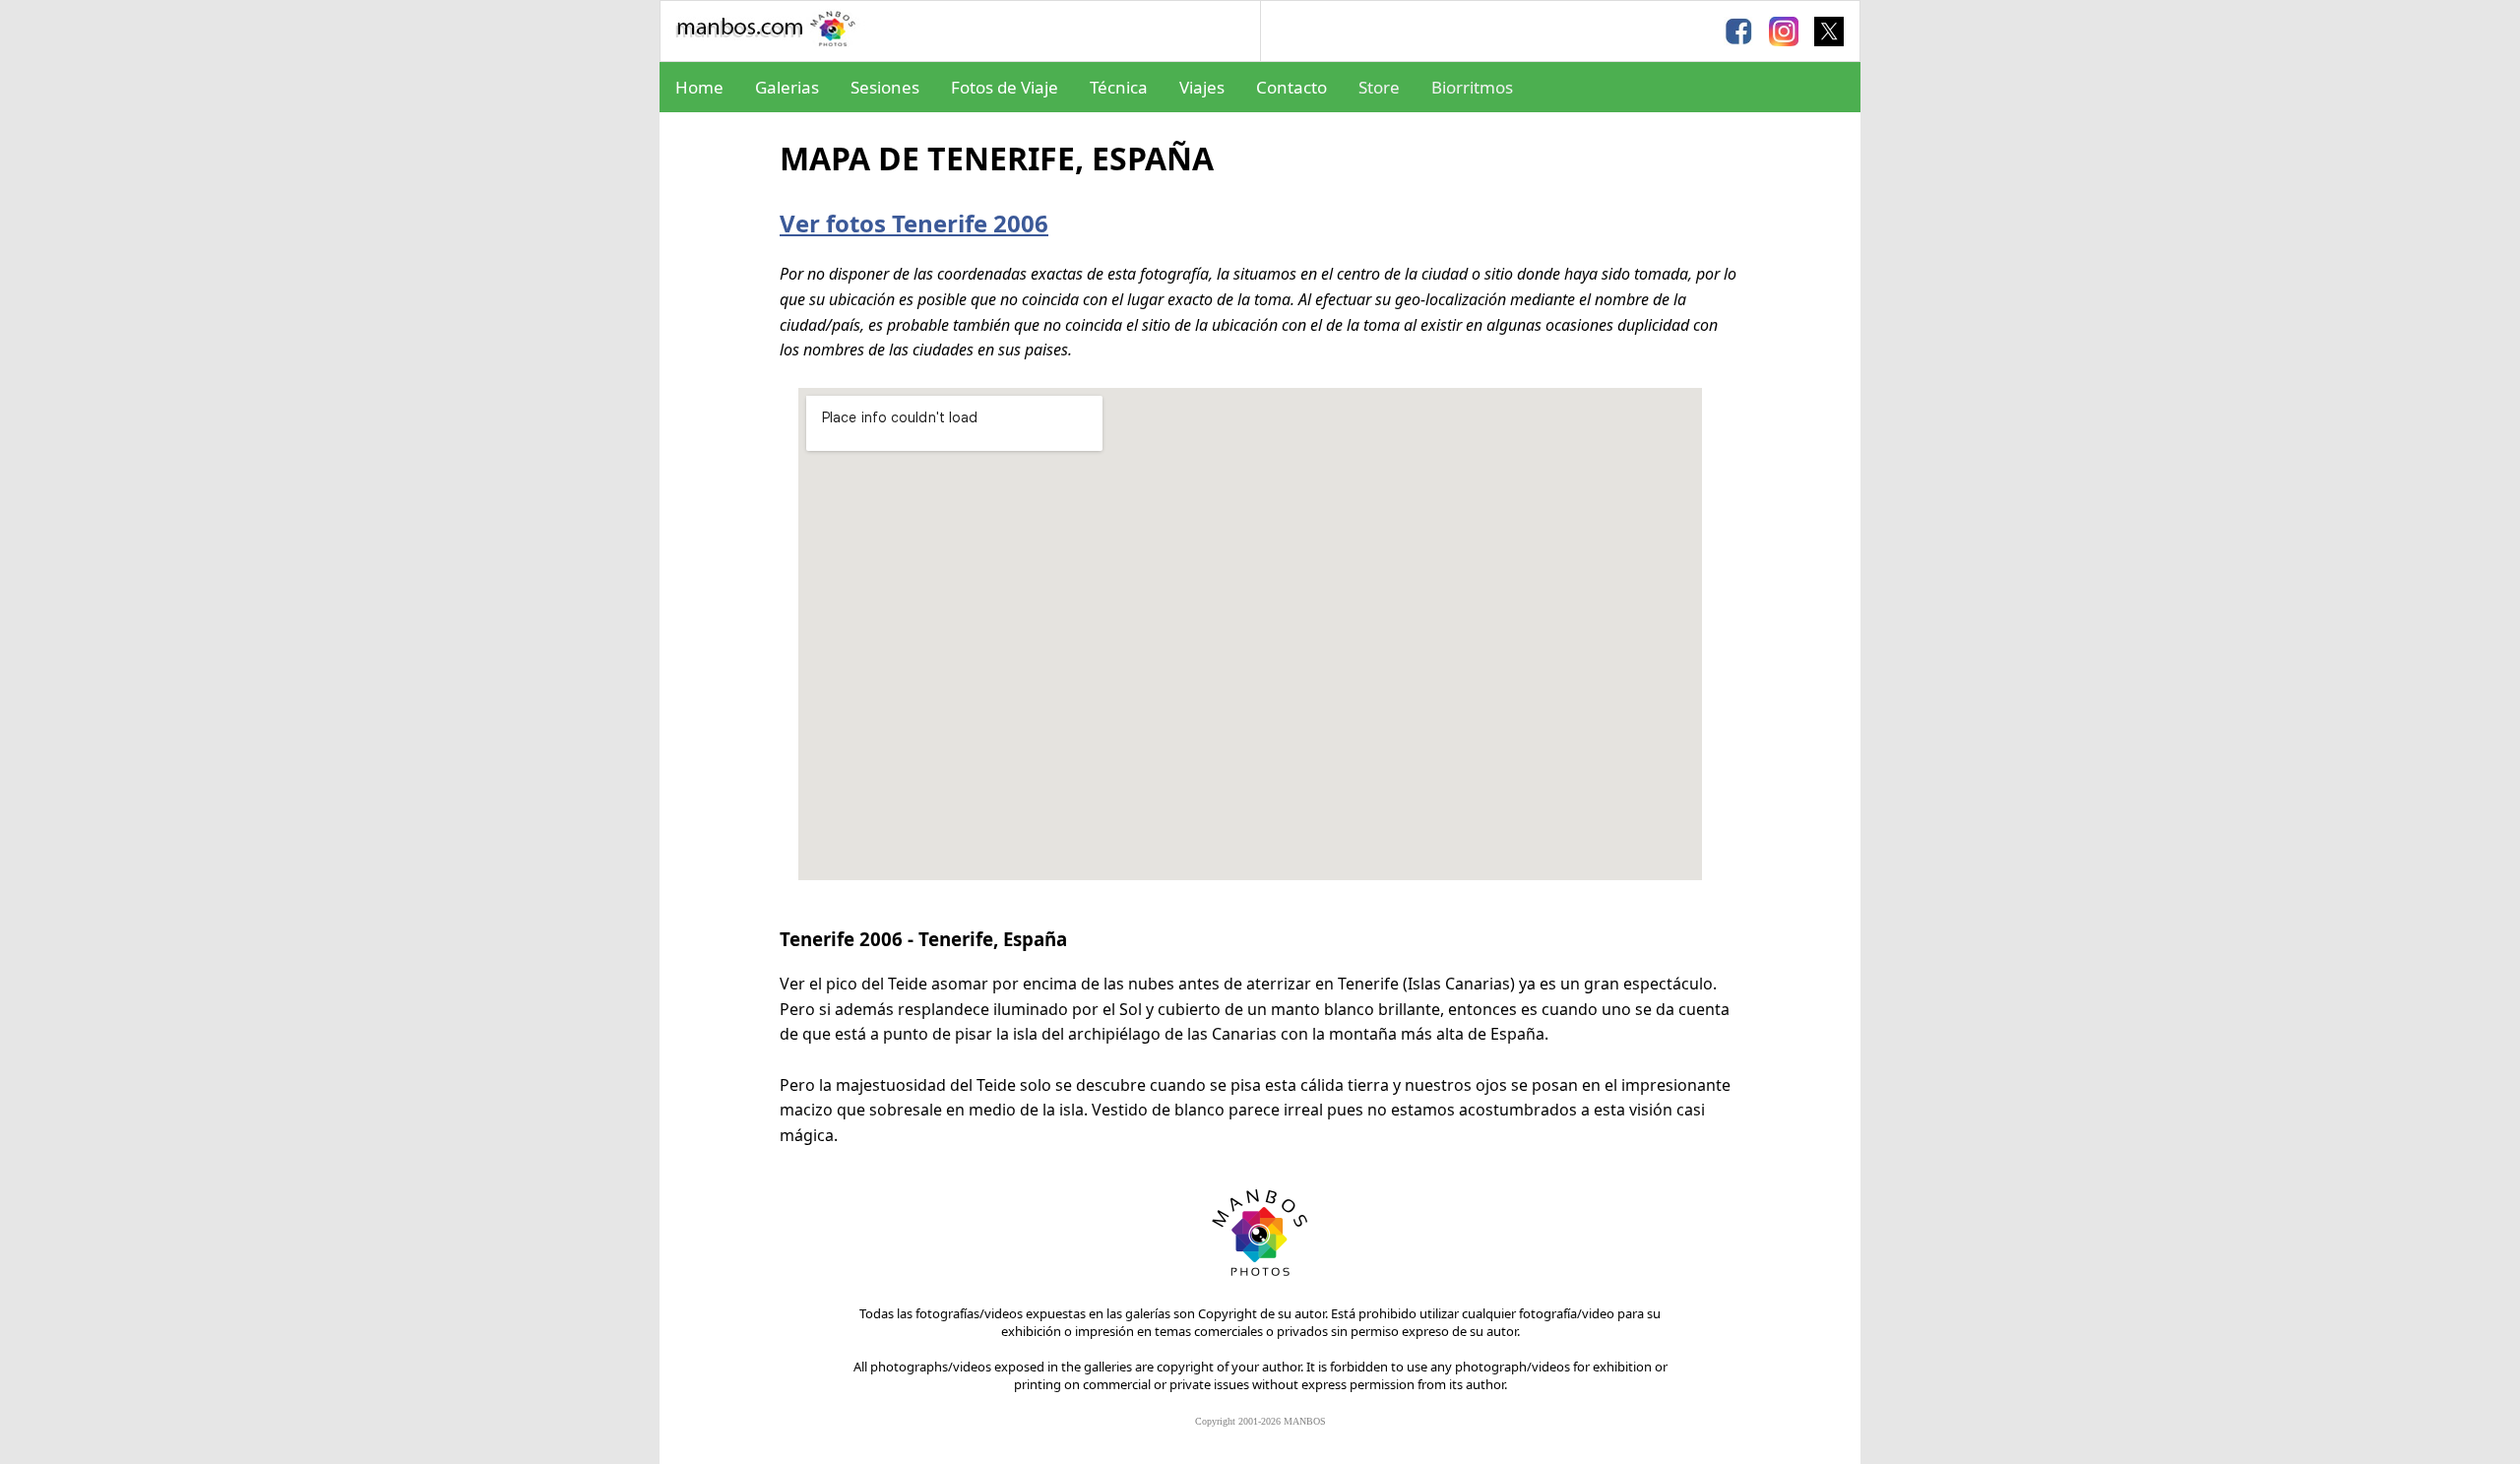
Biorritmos (1472, 87)
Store (1379, 87)
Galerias (787, 87)
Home (699, 87)
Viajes (1202, 87)
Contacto (1291, 87)
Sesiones (885, 87)
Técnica (1119, 87)
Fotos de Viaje (1005, 87)
